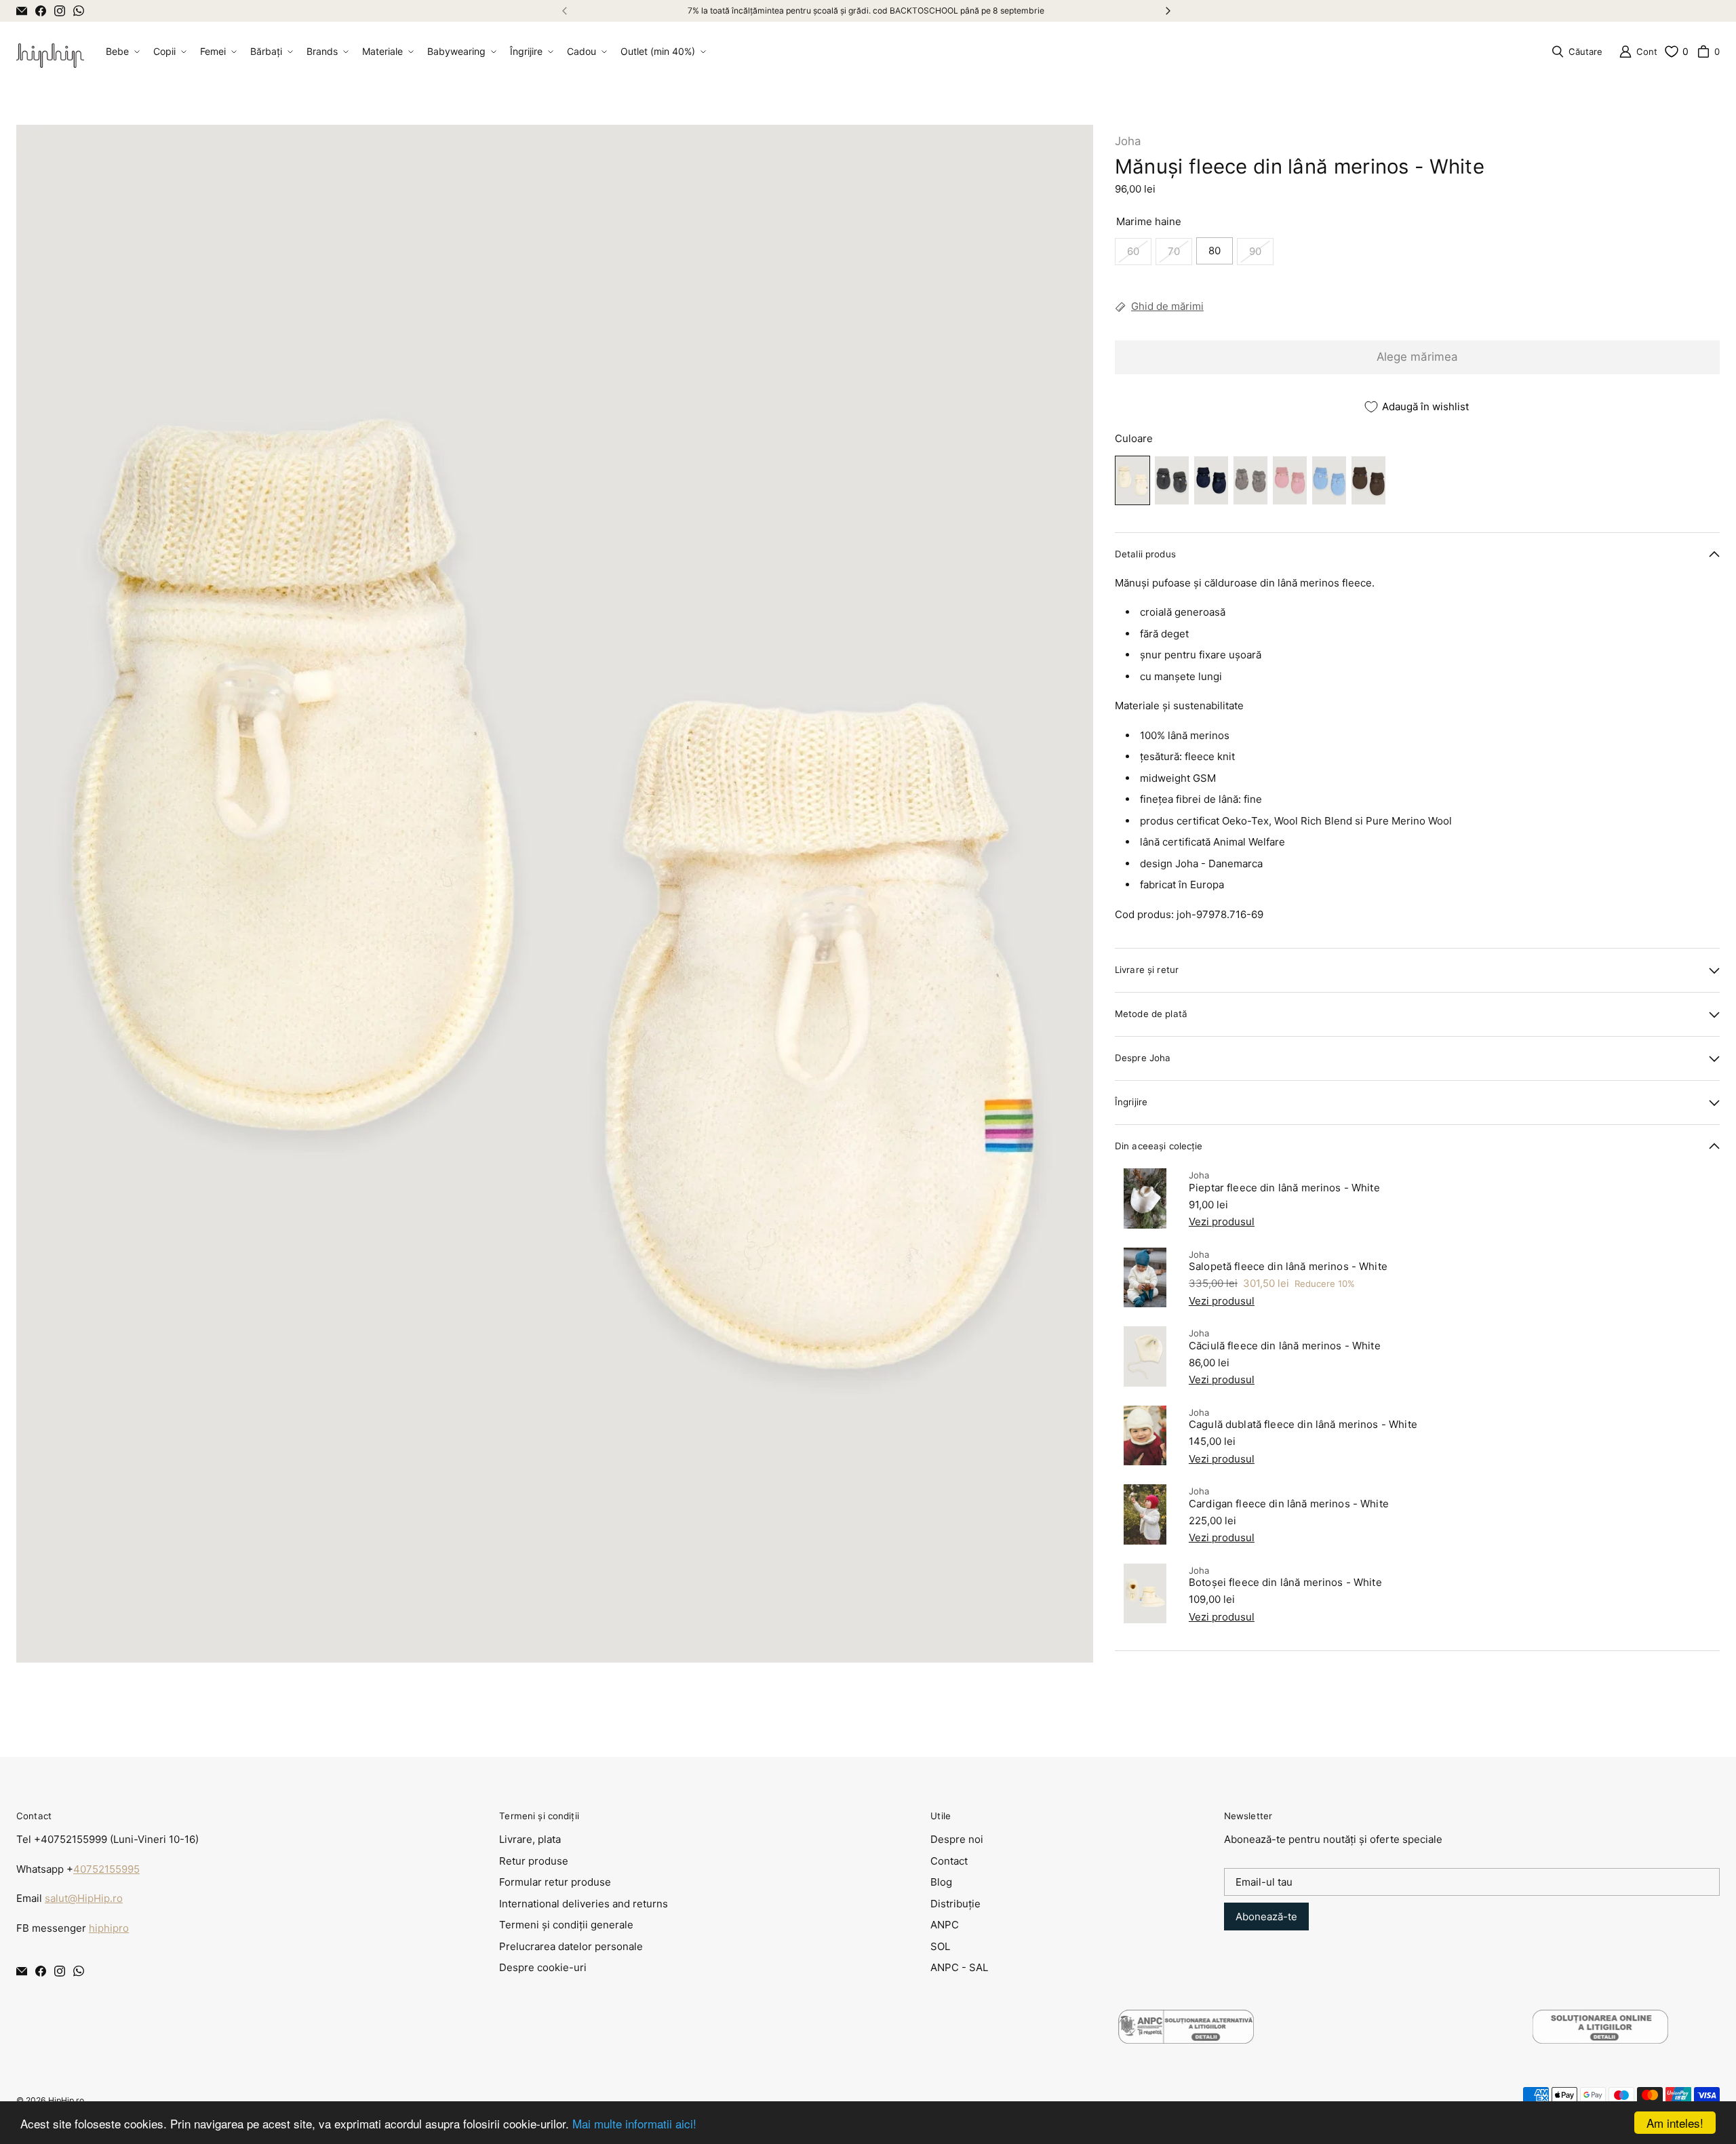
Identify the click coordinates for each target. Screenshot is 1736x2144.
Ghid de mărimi (1167, 307)
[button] (121, 52)
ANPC (945, 1925)
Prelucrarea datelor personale (571, 1946)
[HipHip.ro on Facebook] (41, 11)
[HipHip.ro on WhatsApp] (79, 11)
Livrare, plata (530, 1839)
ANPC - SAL (959, 1967)
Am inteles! (1675, 2123)
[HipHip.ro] (50, 52)
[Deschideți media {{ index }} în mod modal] (555, 894)
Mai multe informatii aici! (634, 2123)
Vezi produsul (1222, 1222)
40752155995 (106, 1869)
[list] (555, 894)
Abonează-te (1266, 1917)
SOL (940, 1946)
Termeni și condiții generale (566, 1925)
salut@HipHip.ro (84, 1898)
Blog (941, 1882)
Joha (1128, 141)
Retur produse (534, 1861)
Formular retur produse (555, 1882)
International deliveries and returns (584, 1904)
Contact (949, 1861)
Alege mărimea (1417, 357)
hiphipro (109, 1928)
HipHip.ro (66, 2100)
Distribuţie (955, 1904)
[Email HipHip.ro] (22, 11)
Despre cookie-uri (543, 1967)
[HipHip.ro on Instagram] (60, 11)
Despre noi (957, 1839)
